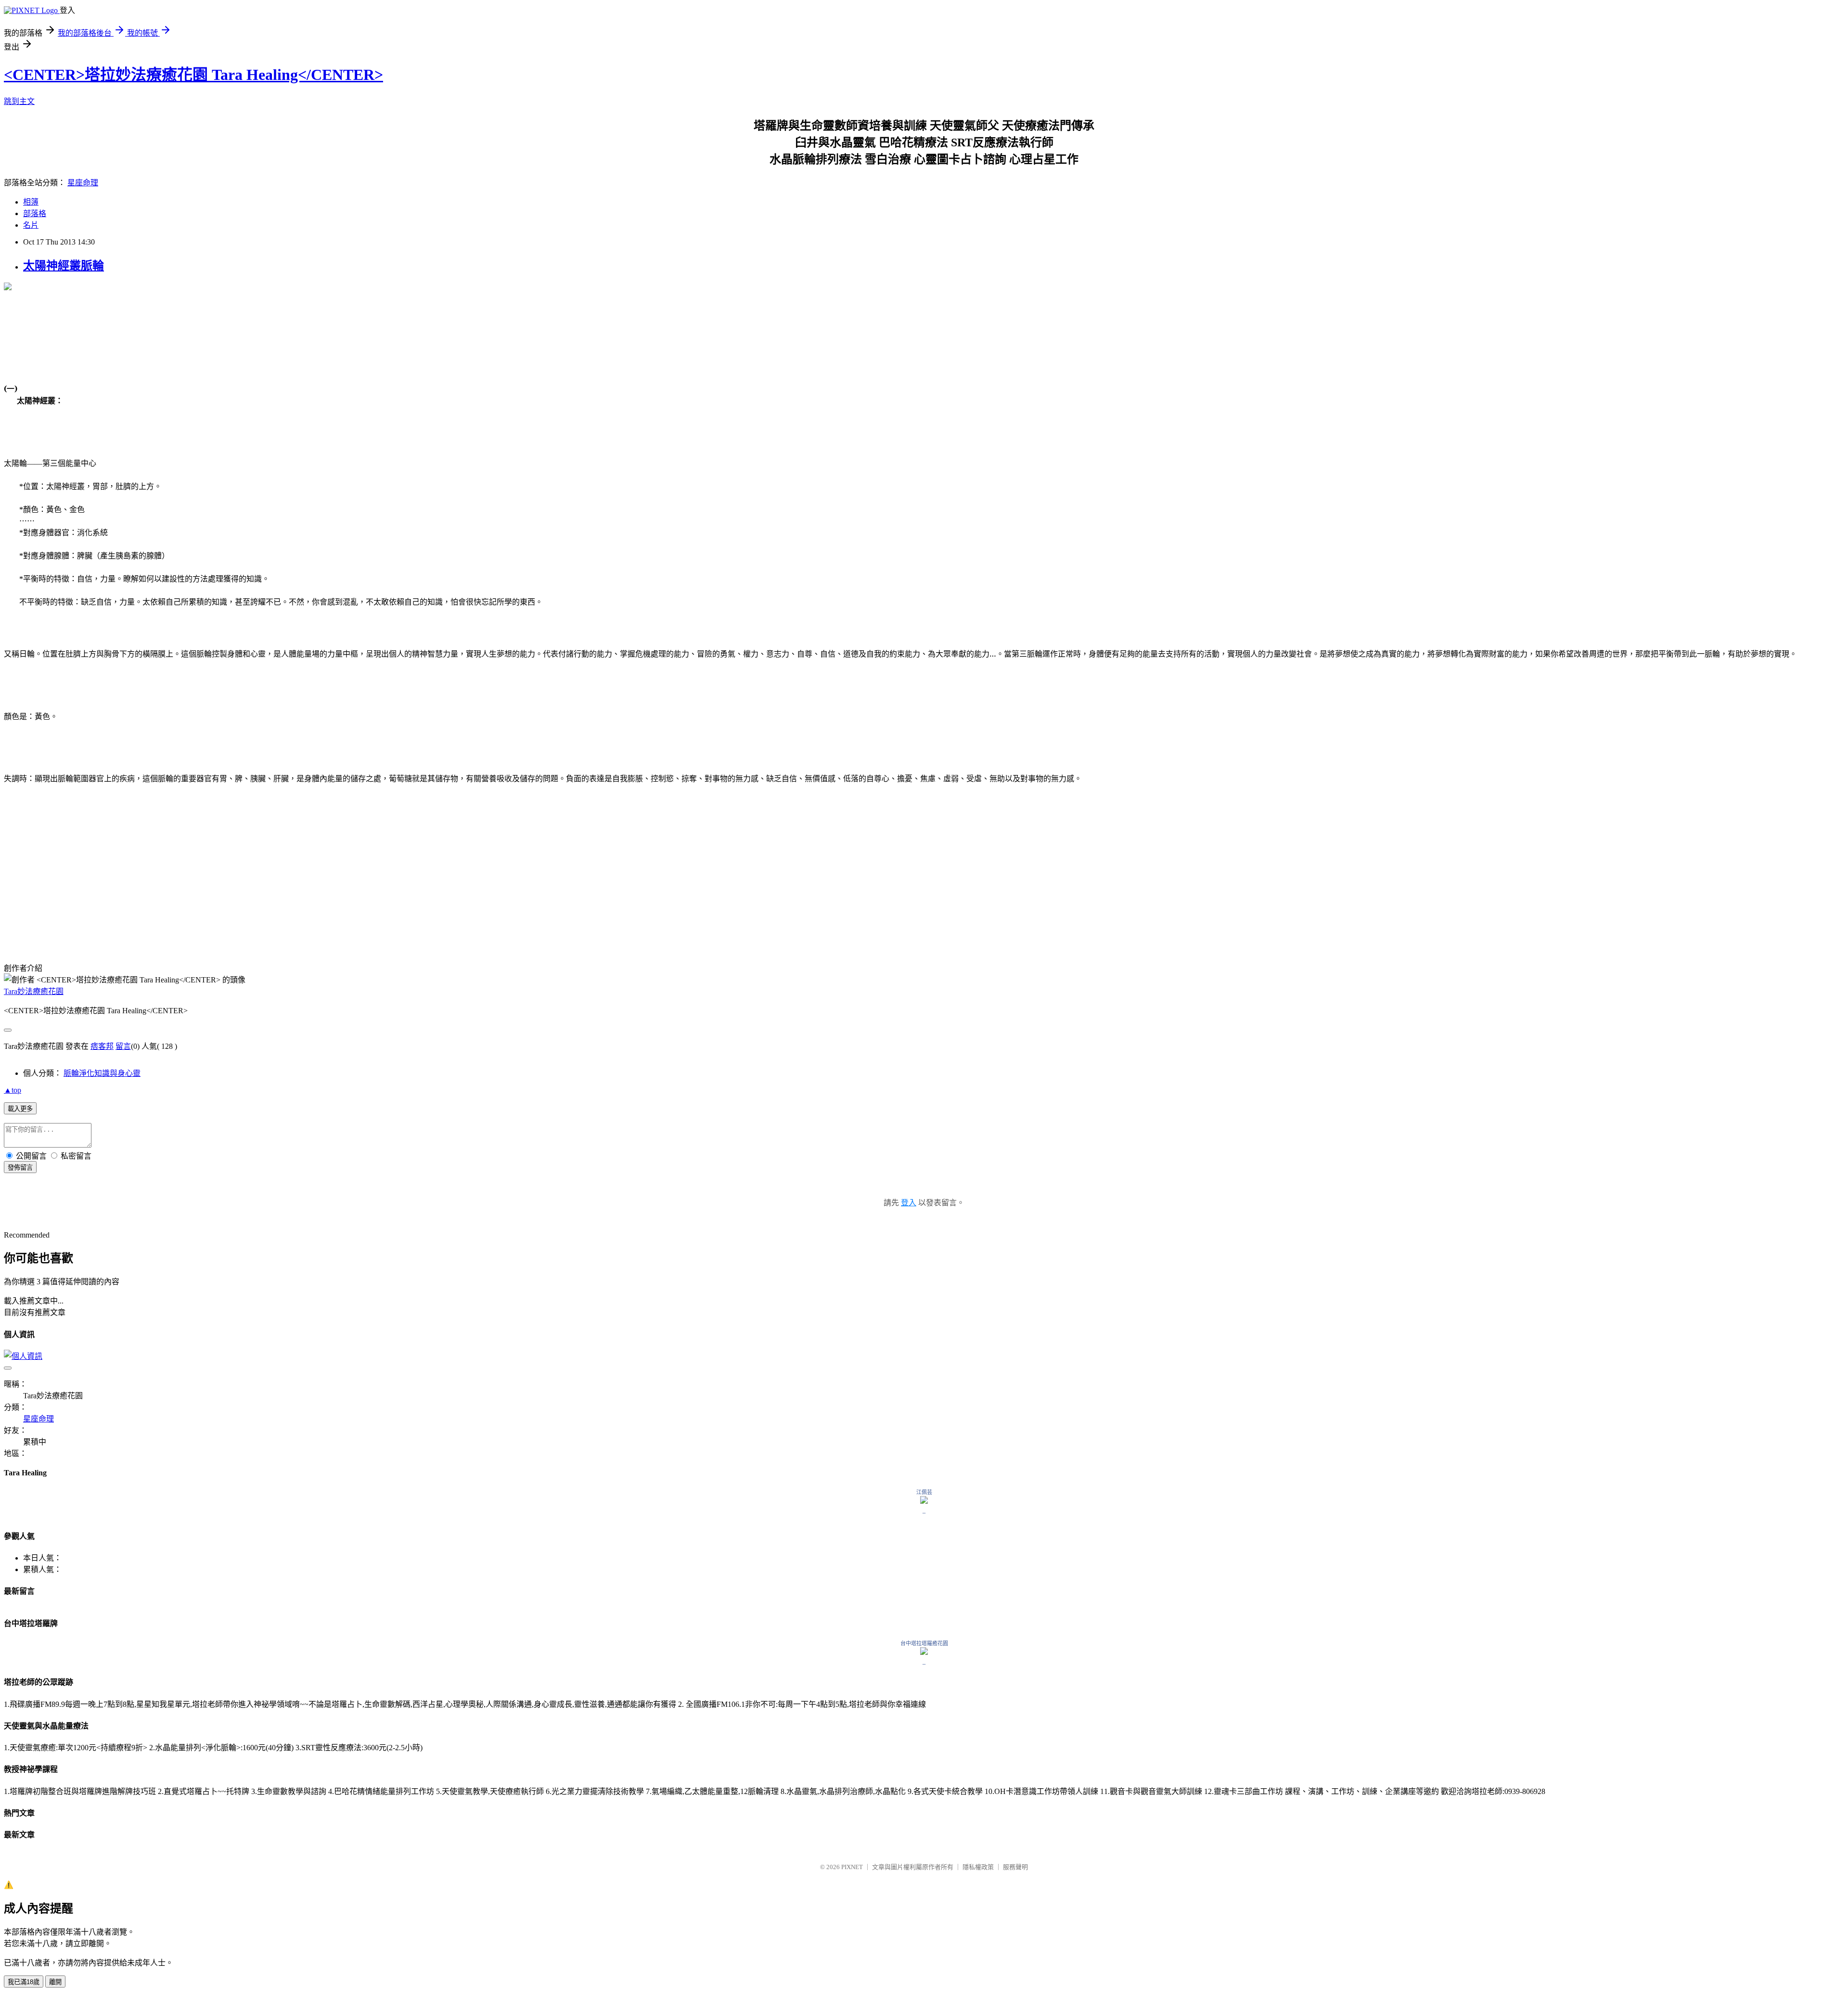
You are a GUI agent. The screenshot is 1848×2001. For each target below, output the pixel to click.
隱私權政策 (978, 1867)
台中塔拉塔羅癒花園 (924, 1643)
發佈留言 (20, 1168)
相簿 (31, 202)
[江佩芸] (924, 1501)
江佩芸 (924, 1492)
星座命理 (83, 183)
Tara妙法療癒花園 (34, 991)
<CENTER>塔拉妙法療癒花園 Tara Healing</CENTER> (193, 75)
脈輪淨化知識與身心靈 (102, 1073)
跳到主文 (19, 101)
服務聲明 (1015, 1867)
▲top (13, 1090)
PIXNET (852, 1867)
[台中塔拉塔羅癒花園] (924, 1652)
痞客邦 (102, 1046)
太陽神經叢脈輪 (64, 266)
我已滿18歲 (24, 1982)
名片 (31, 225)
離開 (55, 1982)
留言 (123, 1046)
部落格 (35, 213)
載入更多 (20, 1109)
